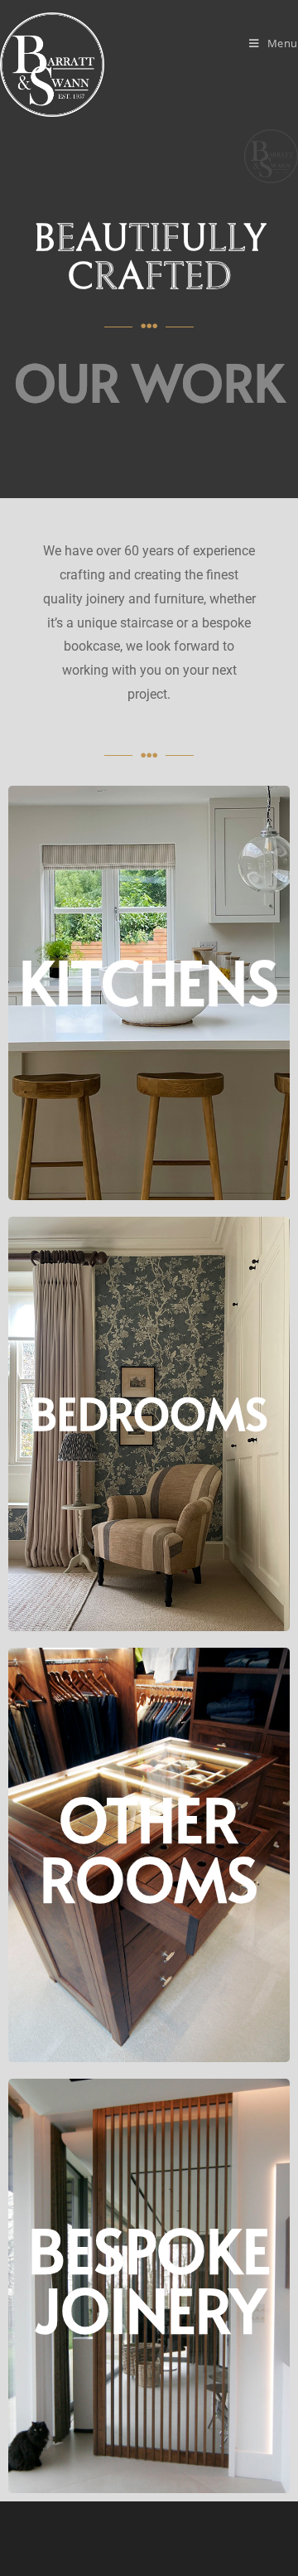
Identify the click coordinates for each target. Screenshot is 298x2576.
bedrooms (149, 1413)
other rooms (149, 1848)
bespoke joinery (149, 2279)
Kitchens (149, 981)
